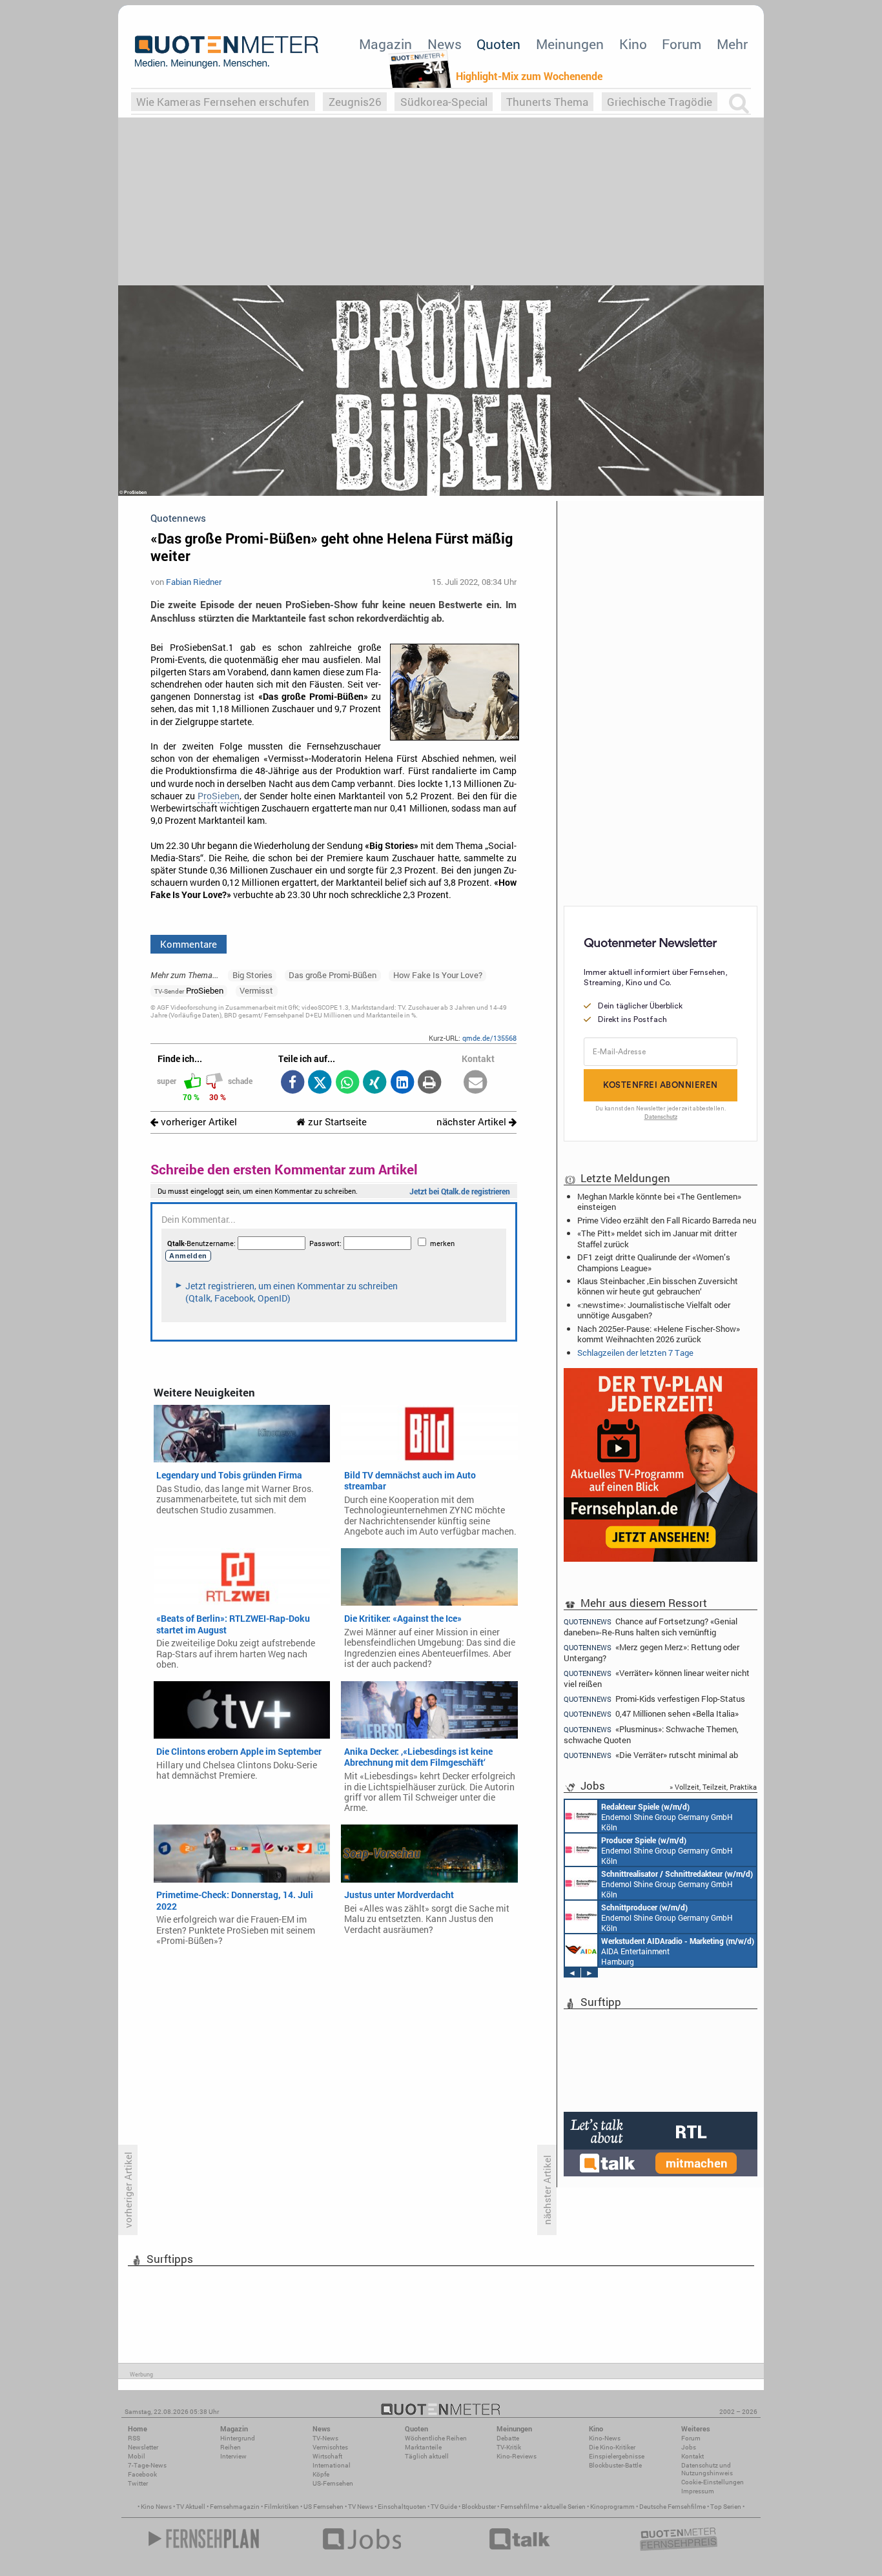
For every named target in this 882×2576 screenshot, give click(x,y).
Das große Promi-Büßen (333, 975)
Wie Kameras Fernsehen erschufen (223, 102)
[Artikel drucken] (430, 1083)
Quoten (498, 44)
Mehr (732, 44)
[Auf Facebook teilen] (292, 1083)
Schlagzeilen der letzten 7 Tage (635, 1353)
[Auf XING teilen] (375, 1083)
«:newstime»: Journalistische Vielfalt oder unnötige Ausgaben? (654, 1310)
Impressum (698, 2491)
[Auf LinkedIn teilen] (402, 1083)
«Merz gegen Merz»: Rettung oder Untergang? (651, 1652)
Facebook (142, 2474)
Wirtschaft (327, 2456)
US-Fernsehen (333, 2483)
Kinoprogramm (612, 2507)
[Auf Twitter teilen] (320, 1083)
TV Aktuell (191, 2507)
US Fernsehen (323, 2507)
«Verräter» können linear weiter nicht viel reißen (657, 1678)
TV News (361, 2507)
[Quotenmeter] (227, 52)
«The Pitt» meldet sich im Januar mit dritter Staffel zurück (657, 1238)
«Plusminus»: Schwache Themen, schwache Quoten (651, 1734)
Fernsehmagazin (235, 2507)
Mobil (137, 2456)
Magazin (385, 44)
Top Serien (726, 2507)
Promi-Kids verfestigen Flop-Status (654, 1699)
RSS (134, 2438)
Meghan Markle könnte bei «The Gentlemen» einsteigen (659, 1201)
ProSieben (219, 796)
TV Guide (444, 2507)
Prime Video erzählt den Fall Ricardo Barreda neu (667, 1220)
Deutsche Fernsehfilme (672, 2507)
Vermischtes (330, 2447)
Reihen (231, 2447)
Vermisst (256, 990)
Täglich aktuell (427, 2456)
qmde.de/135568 (489, 1038)
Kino (633, 44)
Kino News (156, 2507)
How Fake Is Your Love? (438, 975)
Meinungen (570, 44)
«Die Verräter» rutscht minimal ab (651, 1755)
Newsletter (143, 2447)
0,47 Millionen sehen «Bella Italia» (651, 1714)
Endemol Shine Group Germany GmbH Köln (667, 1817)
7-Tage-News (147, 2465)
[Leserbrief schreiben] (476, 1083)
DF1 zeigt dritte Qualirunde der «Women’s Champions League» (654, 1262)
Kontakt (692, 2456)
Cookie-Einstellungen (713, 2482)
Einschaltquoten (402, 2507)
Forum (682, 44)
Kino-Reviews (517, 2456)
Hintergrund (238, 2438)
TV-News (325, 2438)
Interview (233, 2456)
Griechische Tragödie (660, 102)
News (445, 44)
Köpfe (321, 2474)
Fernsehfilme (519, 2507)
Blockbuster (479, 2507)
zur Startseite (336, 1122)
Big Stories (252, 975)
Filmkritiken (282, 2507)
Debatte (508, 2438)
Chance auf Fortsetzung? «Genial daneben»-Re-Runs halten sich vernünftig (651, 1626)
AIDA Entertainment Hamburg (678, 1951)
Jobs (689, 2447)
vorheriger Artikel (198, 1122)
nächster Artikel (473, 1122)
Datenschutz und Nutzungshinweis (707, 2469)
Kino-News (605, 2438)
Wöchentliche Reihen (436, 2438)
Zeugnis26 (355, 102)
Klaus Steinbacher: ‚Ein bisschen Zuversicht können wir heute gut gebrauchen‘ (658, 1286)
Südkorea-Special (444, 102)
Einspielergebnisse (617, 2456)
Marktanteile (423, 2447)
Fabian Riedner (194, 582)
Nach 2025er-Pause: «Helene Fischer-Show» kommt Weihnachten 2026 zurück (659, 1334)
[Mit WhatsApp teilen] (347, 1083)
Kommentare (189, 944)
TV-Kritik (509, 2447)
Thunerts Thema (547, 102)
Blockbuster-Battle (615, 2465)
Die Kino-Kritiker (612, 2447)
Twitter (138, 2483)
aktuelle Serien (564, 2507)
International (332, 2465)
